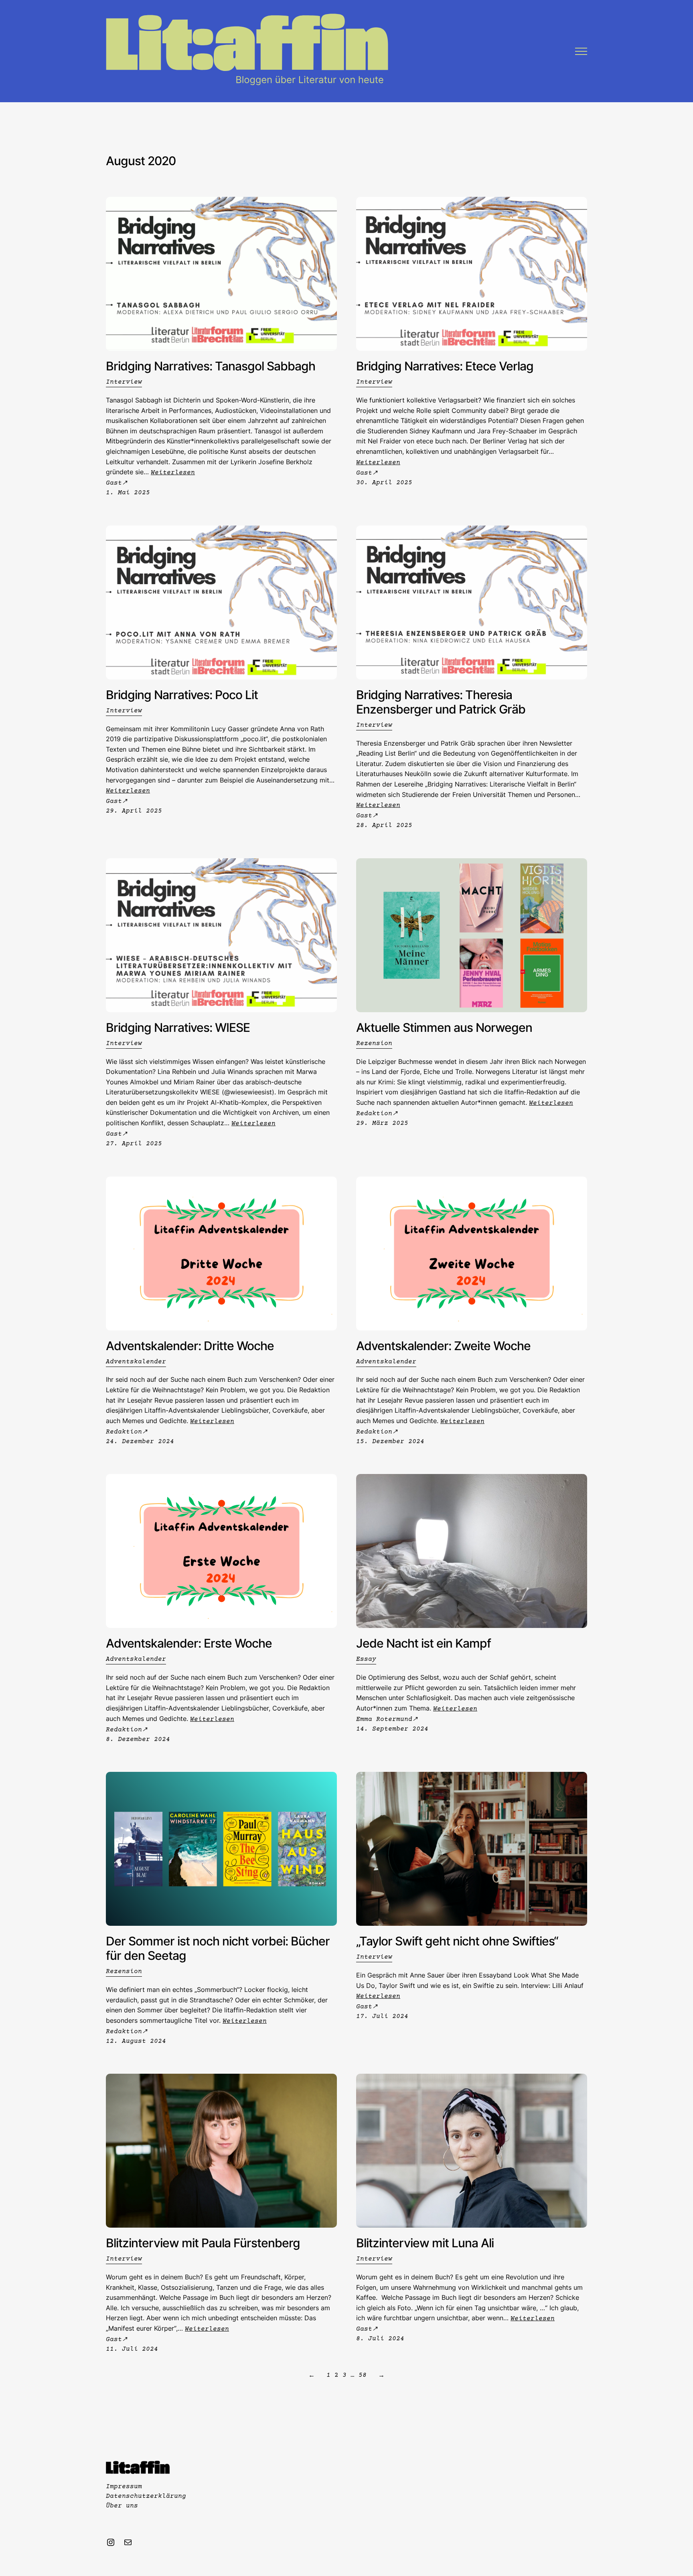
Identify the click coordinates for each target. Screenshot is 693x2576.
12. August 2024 (136, 2041)
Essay (366, 1659)
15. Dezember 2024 (390, 1442)
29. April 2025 (134, 811)
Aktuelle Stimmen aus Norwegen (444, 1027)
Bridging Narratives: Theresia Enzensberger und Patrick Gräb (441, 702)
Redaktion (374, 1114)
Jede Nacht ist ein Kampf (423, 1643)
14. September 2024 (392, 1729)
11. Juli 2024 (132, 2349)
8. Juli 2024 (380, 2339)
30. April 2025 (384, 483)
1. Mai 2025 (128, 493)
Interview (124, 382)
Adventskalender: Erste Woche (189, 1643)
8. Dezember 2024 (138, 1739)
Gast (114, 483)
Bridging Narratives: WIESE (178, 1027)
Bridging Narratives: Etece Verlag (445, 366)
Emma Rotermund (384, 1719)
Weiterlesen (173, 473)
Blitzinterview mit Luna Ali (425, 2243)
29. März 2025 (382, 1123)
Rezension (374, 1043)
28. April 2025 (384, 825)
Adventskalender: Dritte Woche (190, 1346)
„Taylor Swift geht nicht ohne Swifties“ (457, 1941)
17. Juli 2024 (382, 2016)
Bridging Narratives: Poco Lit (182, 695)
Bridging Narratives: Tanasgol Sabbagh (211, 366)
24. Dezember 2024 (140, 1442)
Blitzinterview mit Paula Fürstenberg (203, 2243)
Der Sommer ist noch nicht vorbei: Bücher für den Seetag (218, 1948)
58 (363, 2375)
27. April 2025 (134, 1144)
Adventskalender (136, 1362)
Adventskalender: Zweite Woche (443, 1346)
